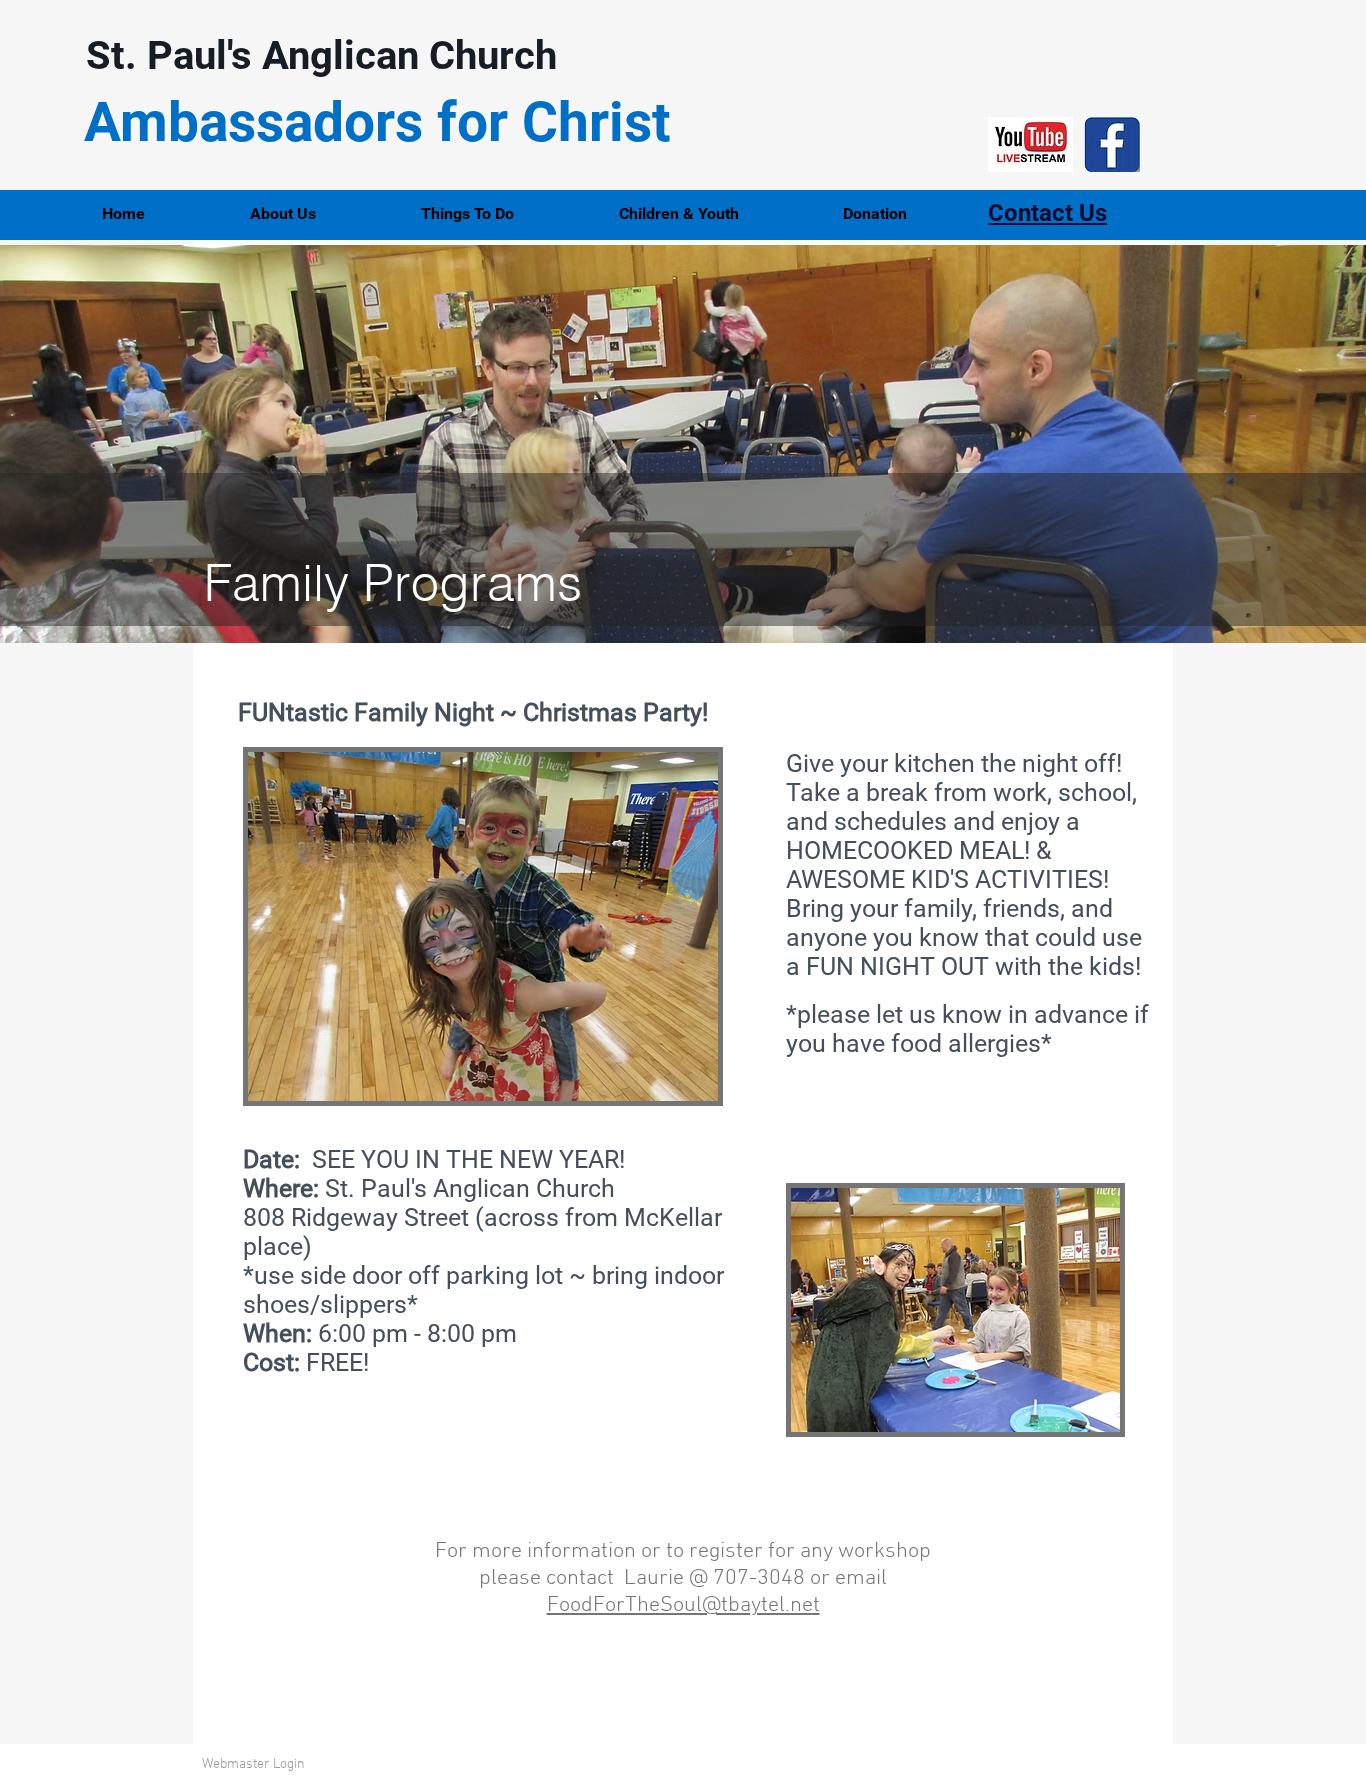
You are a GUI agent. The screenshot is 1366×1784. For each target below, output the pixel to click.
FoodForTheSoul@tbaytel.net (683, 1605)
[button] (320, 214)
